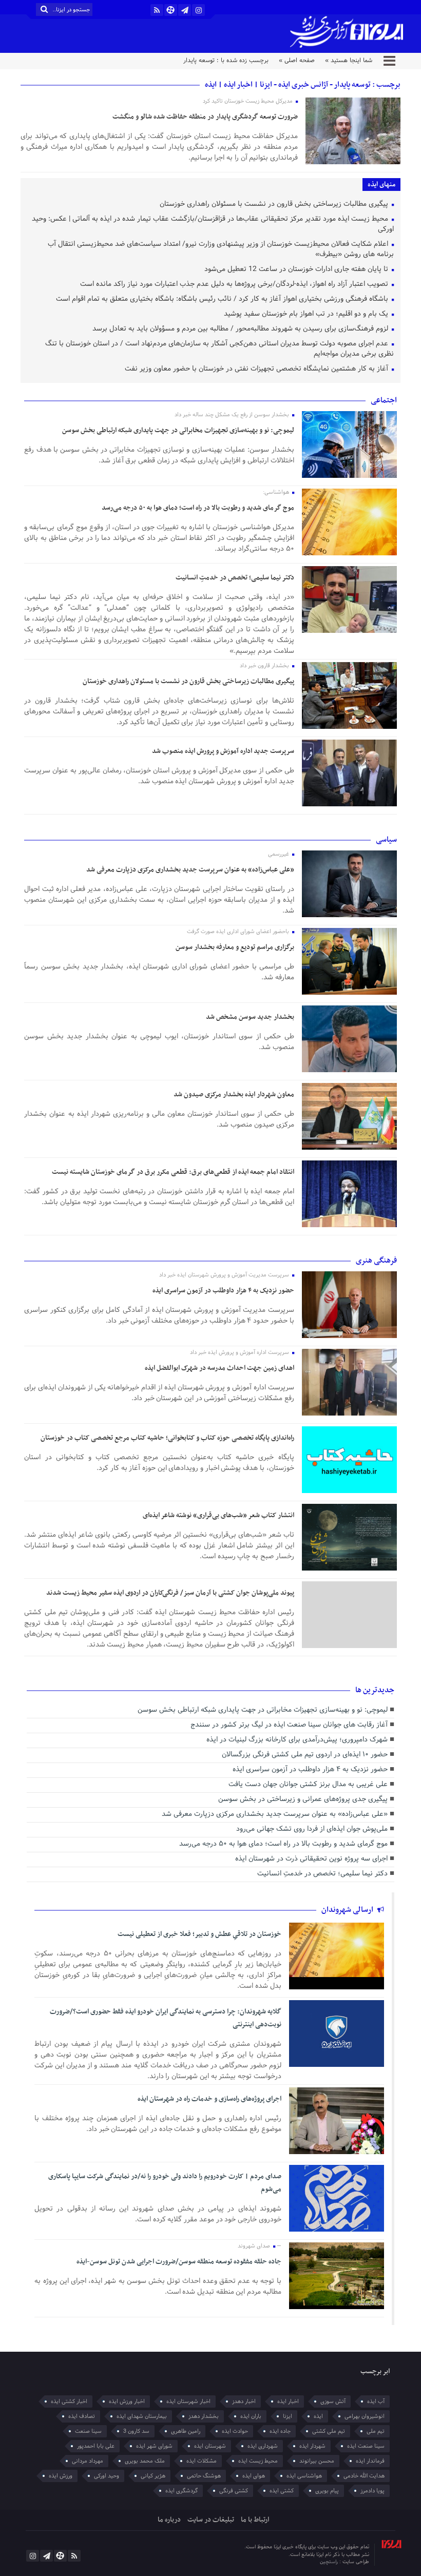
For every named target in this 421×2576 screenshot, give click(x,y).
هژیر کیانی (153, 2476)
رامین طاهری (186, 2431)
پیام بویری (327, 2491)
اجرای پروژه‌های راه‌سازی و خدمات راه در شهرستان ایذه (209, 2099)
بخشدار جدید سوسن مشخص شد (250, 1017)
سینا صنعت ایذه (366, 2446)
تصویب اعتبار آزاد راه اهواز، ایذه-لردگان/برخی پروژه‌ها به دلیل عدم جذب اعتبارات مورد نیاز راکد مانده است (235, 285)
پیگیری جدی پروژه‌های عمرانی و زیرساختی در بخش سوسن (303, 1800)
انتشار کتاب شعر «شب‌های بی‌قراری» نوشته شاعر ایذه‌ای (218, 1515)
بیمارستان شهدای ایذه (142, 2416)
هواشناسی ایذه (304, 2476)
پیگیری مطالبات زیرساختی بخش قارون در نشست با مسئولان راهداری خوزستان (275, 205)
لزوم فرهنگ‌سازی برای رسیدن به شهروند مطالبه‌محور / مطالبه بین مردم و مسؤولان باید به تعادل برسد (241, 329)
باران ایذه (251, 2416)
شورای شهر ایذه (154, 2446)
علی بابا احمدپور (96, 2446)
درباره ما (169, 2520)
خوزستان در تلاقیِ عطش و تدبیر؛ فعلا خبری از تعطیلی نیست (199, 1934)
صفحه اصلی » (297, 61)
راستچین (330, 2562)
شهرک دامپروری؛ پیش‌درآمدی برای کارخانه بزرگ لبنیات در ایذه (297, 1740)
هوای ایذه (254, 2476)
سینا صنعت (88, 2431)
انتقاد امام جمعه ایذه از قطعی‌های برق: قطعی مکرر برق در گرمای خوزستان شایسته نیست (173, 1172)
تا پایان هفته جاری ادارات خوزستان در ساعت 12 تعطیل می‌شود (297, 270)
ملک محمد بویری (145, 2461)
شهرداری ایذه (263, 2446)
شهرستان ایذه (210, 2446)
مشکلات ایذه (202, 2461)
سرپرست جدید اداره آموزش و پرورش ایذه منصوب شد (223, 751)
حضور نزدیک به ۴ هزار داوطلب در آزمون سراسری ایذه (223, 1291)
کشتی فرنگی (234, 2491)
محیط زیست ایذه (258, 2461)
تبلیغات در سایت (211, 2520)
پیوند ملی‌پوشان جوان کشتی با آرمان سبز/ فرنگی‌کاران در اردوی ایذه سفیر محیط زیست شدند (170, 1593)
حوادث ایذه (235, 2431)
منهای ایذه (381, 185)
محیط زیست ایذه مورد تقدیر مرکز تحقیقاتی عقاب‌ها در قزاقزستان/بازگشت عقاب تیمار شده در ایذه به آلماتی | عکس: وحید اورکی (213, 225)
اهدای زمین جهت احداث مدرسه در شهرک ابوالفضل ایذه (219, 1368)
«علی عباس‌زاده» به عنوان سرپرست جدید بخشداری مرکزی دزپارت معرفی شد (190, 870)
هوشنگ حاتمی (204, 2476)
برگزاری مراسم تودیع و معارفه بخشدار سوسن (235, 947)
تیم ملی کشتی (329, 2431)
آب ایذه (376, 2401)
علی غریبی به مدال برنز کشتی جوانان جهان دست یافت (308, 1785)
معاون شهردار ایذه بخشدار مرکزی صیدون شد (234, 1095)
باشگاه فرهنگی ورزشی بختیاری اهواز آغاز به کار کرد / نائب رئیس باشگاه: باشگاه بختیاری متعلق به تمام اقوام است (223, 299)
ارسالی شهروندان (348, 1910)
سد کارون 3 (136, 2431)
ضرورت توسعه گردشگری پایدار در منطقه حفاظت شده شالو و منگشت (205, 117)
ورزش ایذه (61, 2476)
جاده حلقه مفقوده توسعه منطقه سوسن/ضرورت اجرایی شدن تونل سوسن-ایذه (179, 2262)
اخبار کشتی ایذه (69, 2401)
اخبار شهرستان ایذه (188, 2401)
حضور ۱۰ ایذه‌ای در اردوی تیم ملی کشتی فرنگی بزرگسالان (305, 1755)
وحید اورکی (107, 2476)
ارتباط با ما (255, 2520)
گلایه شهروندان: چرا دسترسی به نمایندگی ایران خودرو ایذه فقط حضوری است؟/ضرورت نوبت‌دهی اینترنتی (165, 2018)
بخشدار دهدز (204, 2416)
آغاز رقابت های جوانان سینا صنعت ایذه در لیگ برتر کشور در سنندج (289, 1725)
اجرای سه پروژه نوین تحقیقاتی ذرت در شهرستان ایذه (311, 1859)
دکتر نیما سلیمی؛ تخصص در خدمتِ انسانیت (235, 578)
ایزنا (288, 2416)
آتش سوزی (333, 2401)
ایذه (318, 2416)
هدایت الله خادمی (364, 2476)
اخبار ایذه (288, 2401)
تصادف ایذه (82, 2416)
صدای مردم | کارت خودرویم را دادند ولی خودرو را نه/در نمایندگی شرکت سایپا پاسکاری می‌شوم (165, 2183)
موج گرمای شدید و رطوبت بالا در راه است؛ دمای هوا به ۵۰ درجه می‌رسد (198, 508)
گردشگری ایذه (181, 2491)
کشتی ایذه (282, 2491)
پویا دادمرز (372, 2491)
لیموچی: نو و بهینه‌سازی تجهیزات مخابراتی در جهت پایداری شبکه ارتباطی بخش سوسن (178, 430)
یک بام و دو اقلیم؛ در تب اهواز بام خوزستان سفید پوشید (307, 314)
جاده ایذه (280, 2431)
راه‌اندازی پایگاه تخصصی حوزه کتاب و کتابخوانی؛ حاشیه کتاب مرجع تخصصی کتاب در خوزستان (167, 1438)
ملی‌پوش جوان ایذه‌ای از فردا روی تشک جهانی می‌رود (312, 1829)
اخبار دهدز (244, 2401)
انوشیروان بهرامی (365, 2416)
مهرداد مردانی (88, 2461)
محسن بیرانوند (317, 2461)
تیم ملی (376, 2431)
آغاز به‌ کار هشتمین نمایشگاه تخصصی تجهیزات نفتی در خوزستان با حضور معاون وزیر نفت (257, 369)
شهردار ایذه (312, 2446)
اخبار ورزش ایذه (127, 2401)
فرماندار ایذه (370, 2461)
